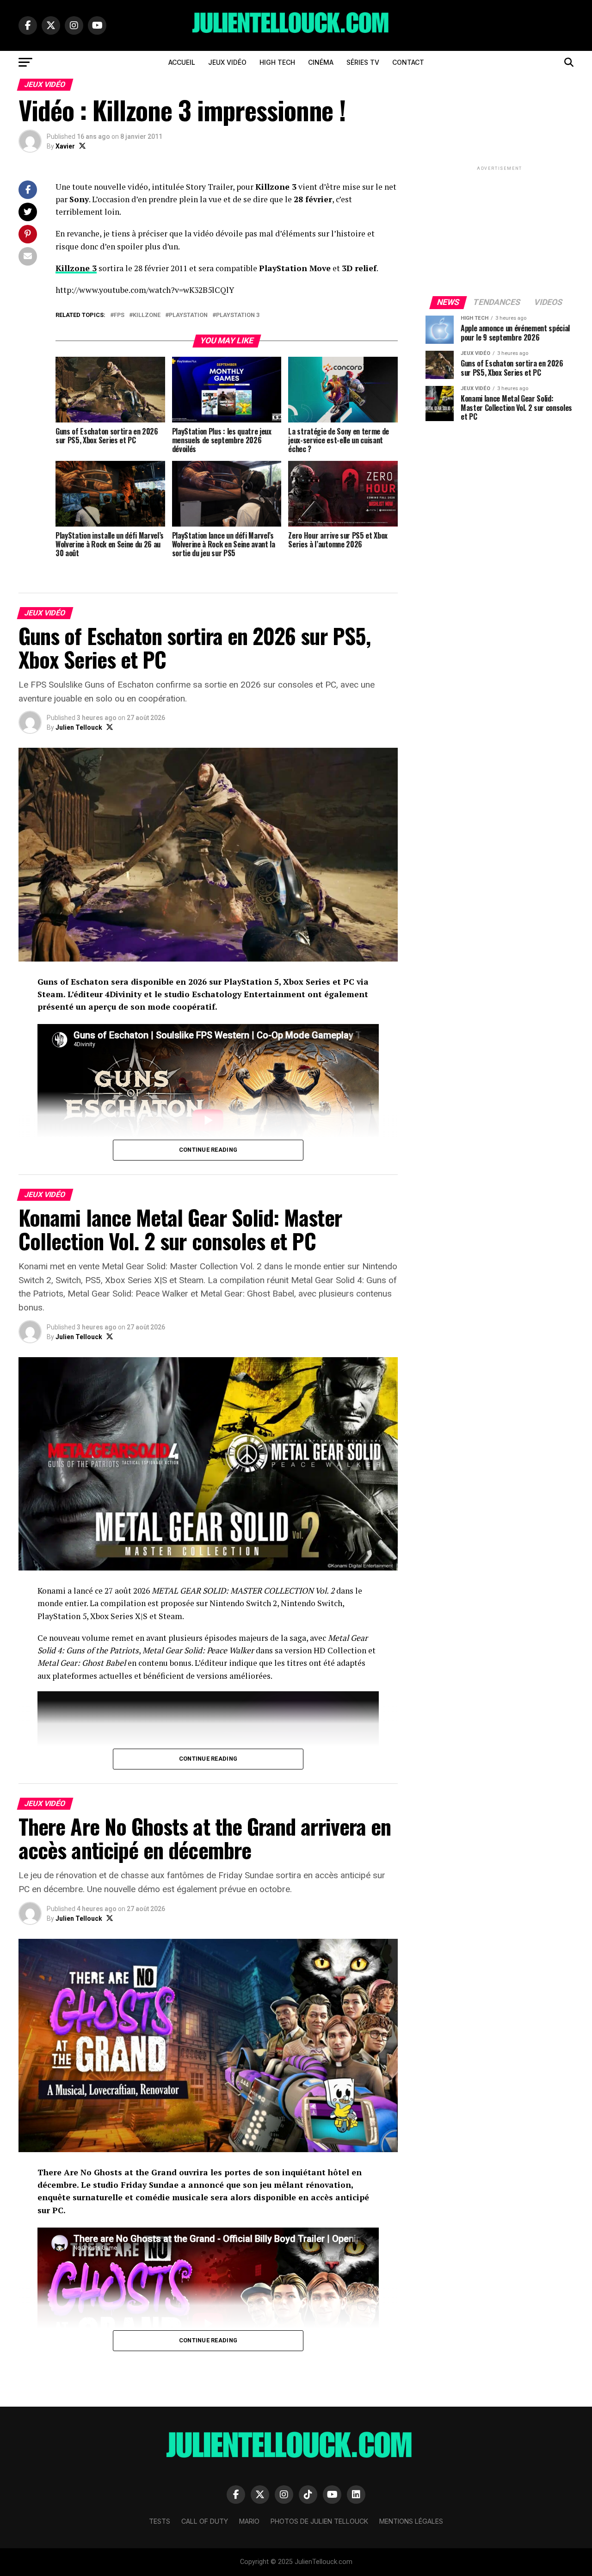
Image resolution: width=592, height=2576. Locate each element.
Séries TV (363, 62)
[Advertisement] (499, 230)
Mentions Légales (411, 2521)
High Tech (277, 62)
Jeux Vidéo (227, 62)
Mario (249, 2521)
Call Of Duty (205, 2521)
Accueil (182, 62)
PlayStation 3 (238, 315)
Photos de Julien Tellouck (319, 2521)
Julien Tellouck (79, 727)
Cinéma (321, 62)
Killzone (147, 315)
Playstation (188, 315)
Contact (408, 62)
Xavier (65, 146)
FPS (119, 315)
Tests (160, 2521)
